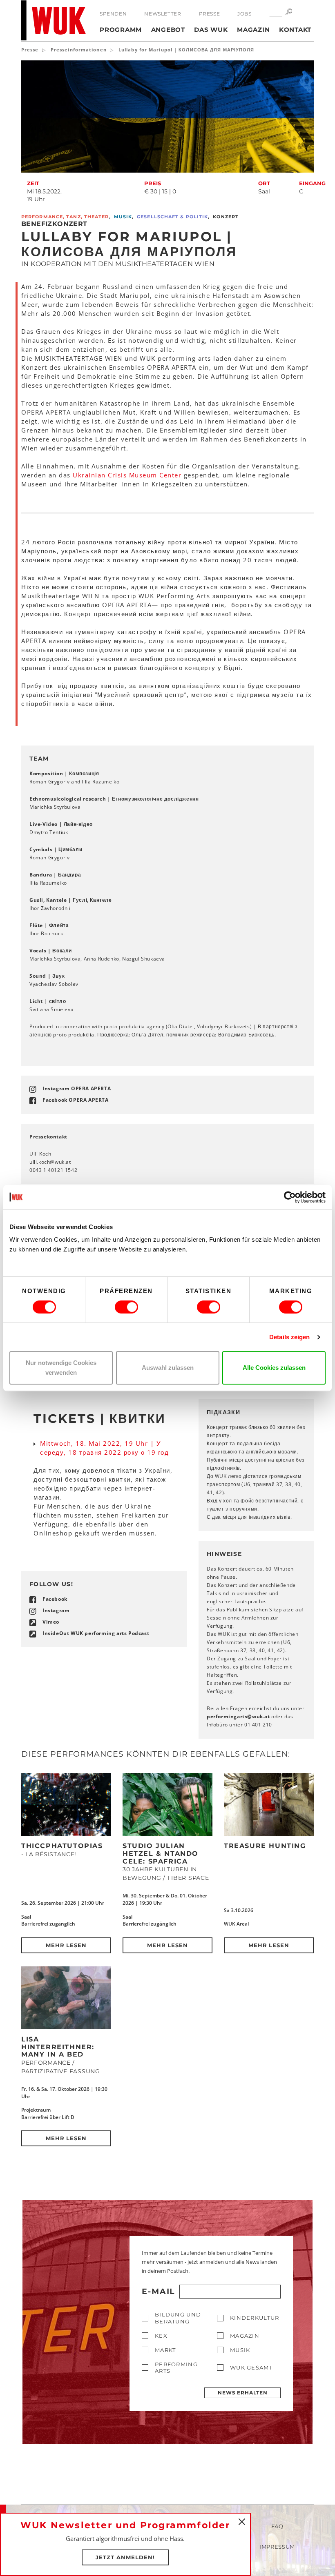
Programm (121, 30)
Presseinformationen (79, 50)
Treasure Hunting (265, 1846)
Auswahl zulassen (168, 1368)
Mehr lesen (66, 1945)
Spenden (113, 14)
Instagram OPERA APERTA (77, 1088)
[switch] (126, 1307)
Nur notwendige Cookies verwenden (61, 1368)
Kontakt (295, 30)
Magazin (253, 30)
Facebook (55, 1599)
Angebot (168, 30)
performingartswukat (238, 1716)
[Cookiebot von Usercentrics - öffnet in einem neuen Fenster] (290, 1197)
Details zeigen (289, 1337)
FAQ (277, 2526)
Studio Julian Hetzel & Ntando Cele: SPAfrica (161, 1853)
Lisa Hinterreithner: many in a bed (58, 2047)
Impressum (277, 2547)
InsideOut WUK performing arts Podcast (96, 1633)
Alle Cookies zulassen (274, 1368)
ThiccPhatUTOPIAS (62, 1846)
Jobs (244, 14)
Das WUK (211, 30)
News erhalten (243, 2393)
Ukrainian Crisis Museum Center (127, 475)
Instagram (56, 1610)
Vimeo (51, 1622)
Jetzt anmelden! (125, 2557)
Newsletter (163, 14)
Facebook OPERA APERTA (76, 1100)
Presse (210, 14)
